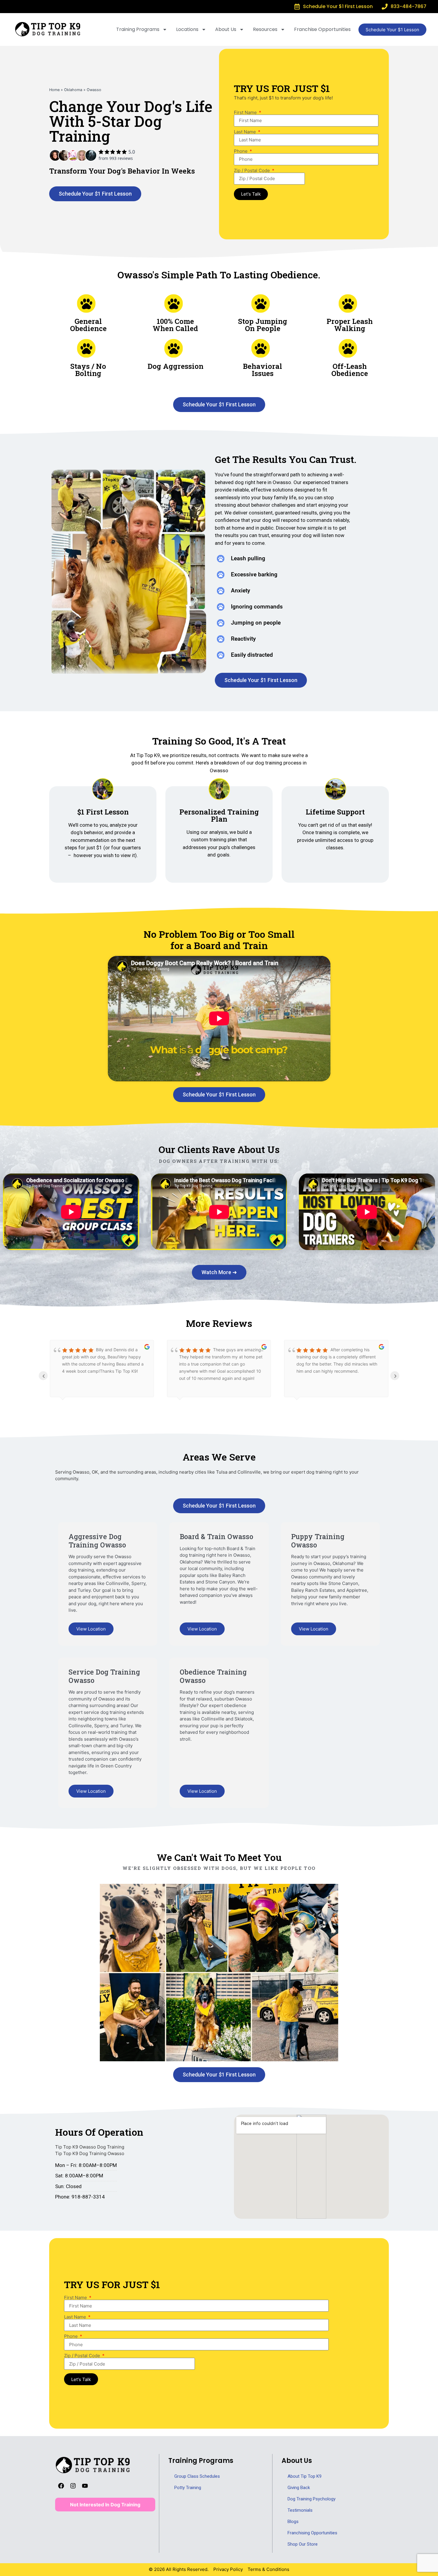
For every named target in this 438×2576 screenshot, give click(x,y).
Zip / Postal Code (253, 170)
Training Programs (138, 29)
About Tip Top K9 (305, 2476)
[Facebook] (61, 2486)
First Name (246, 112)
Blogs (293, 2522)
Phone (241, 151)
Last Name (246, 132)
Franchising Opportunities (312, 2533)
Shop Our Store (303, 2544)
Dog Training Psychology (312, 2499)
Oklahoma (73, 90)
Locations (187, 29)
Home (54, 90)
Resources (265, 29)
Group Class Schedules (197, 2476)
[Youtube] (85, 2486)
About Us (226, 29)
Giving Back (299, 2488)
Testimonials (300, 2510)
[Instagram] (73, 2486)
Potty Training (188, 2488)
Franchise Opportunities (322, 29)
